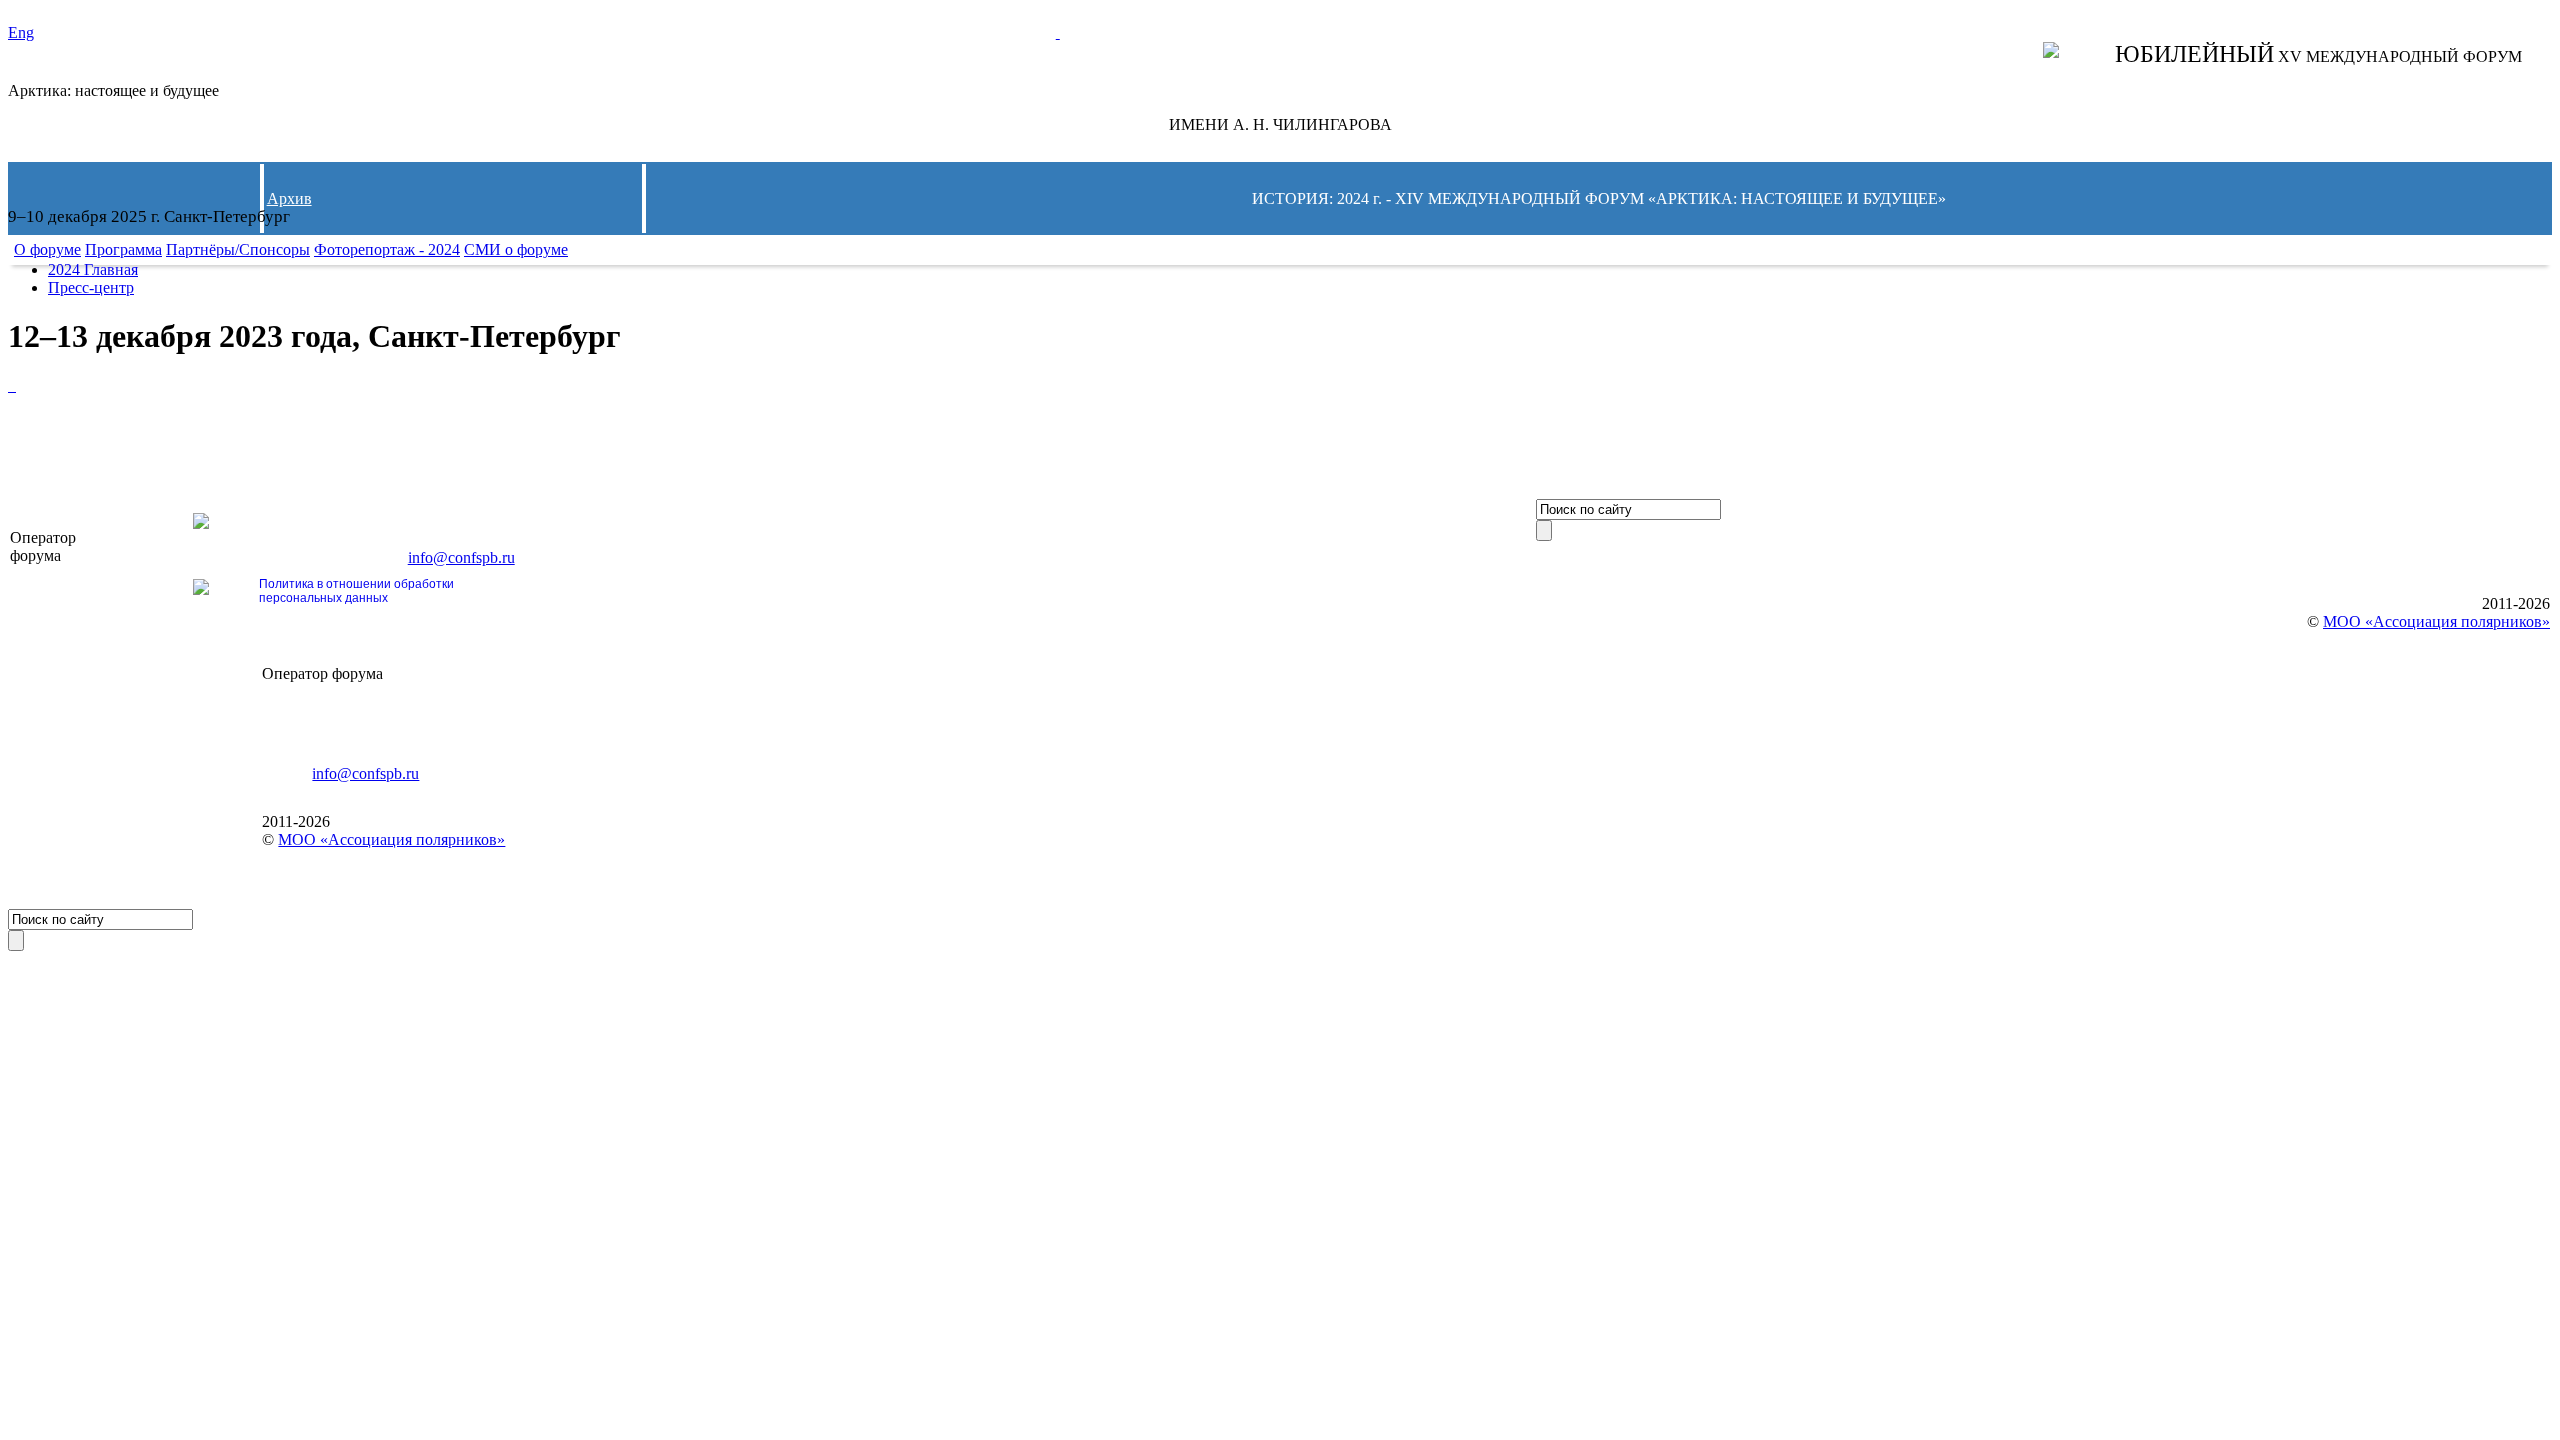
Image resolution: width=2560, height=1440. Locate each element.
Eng (21, 32)
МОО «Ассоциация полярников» (391, 839)
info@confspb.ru (461, 557)
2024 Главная (93, 269)
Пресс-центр (91, 287)
